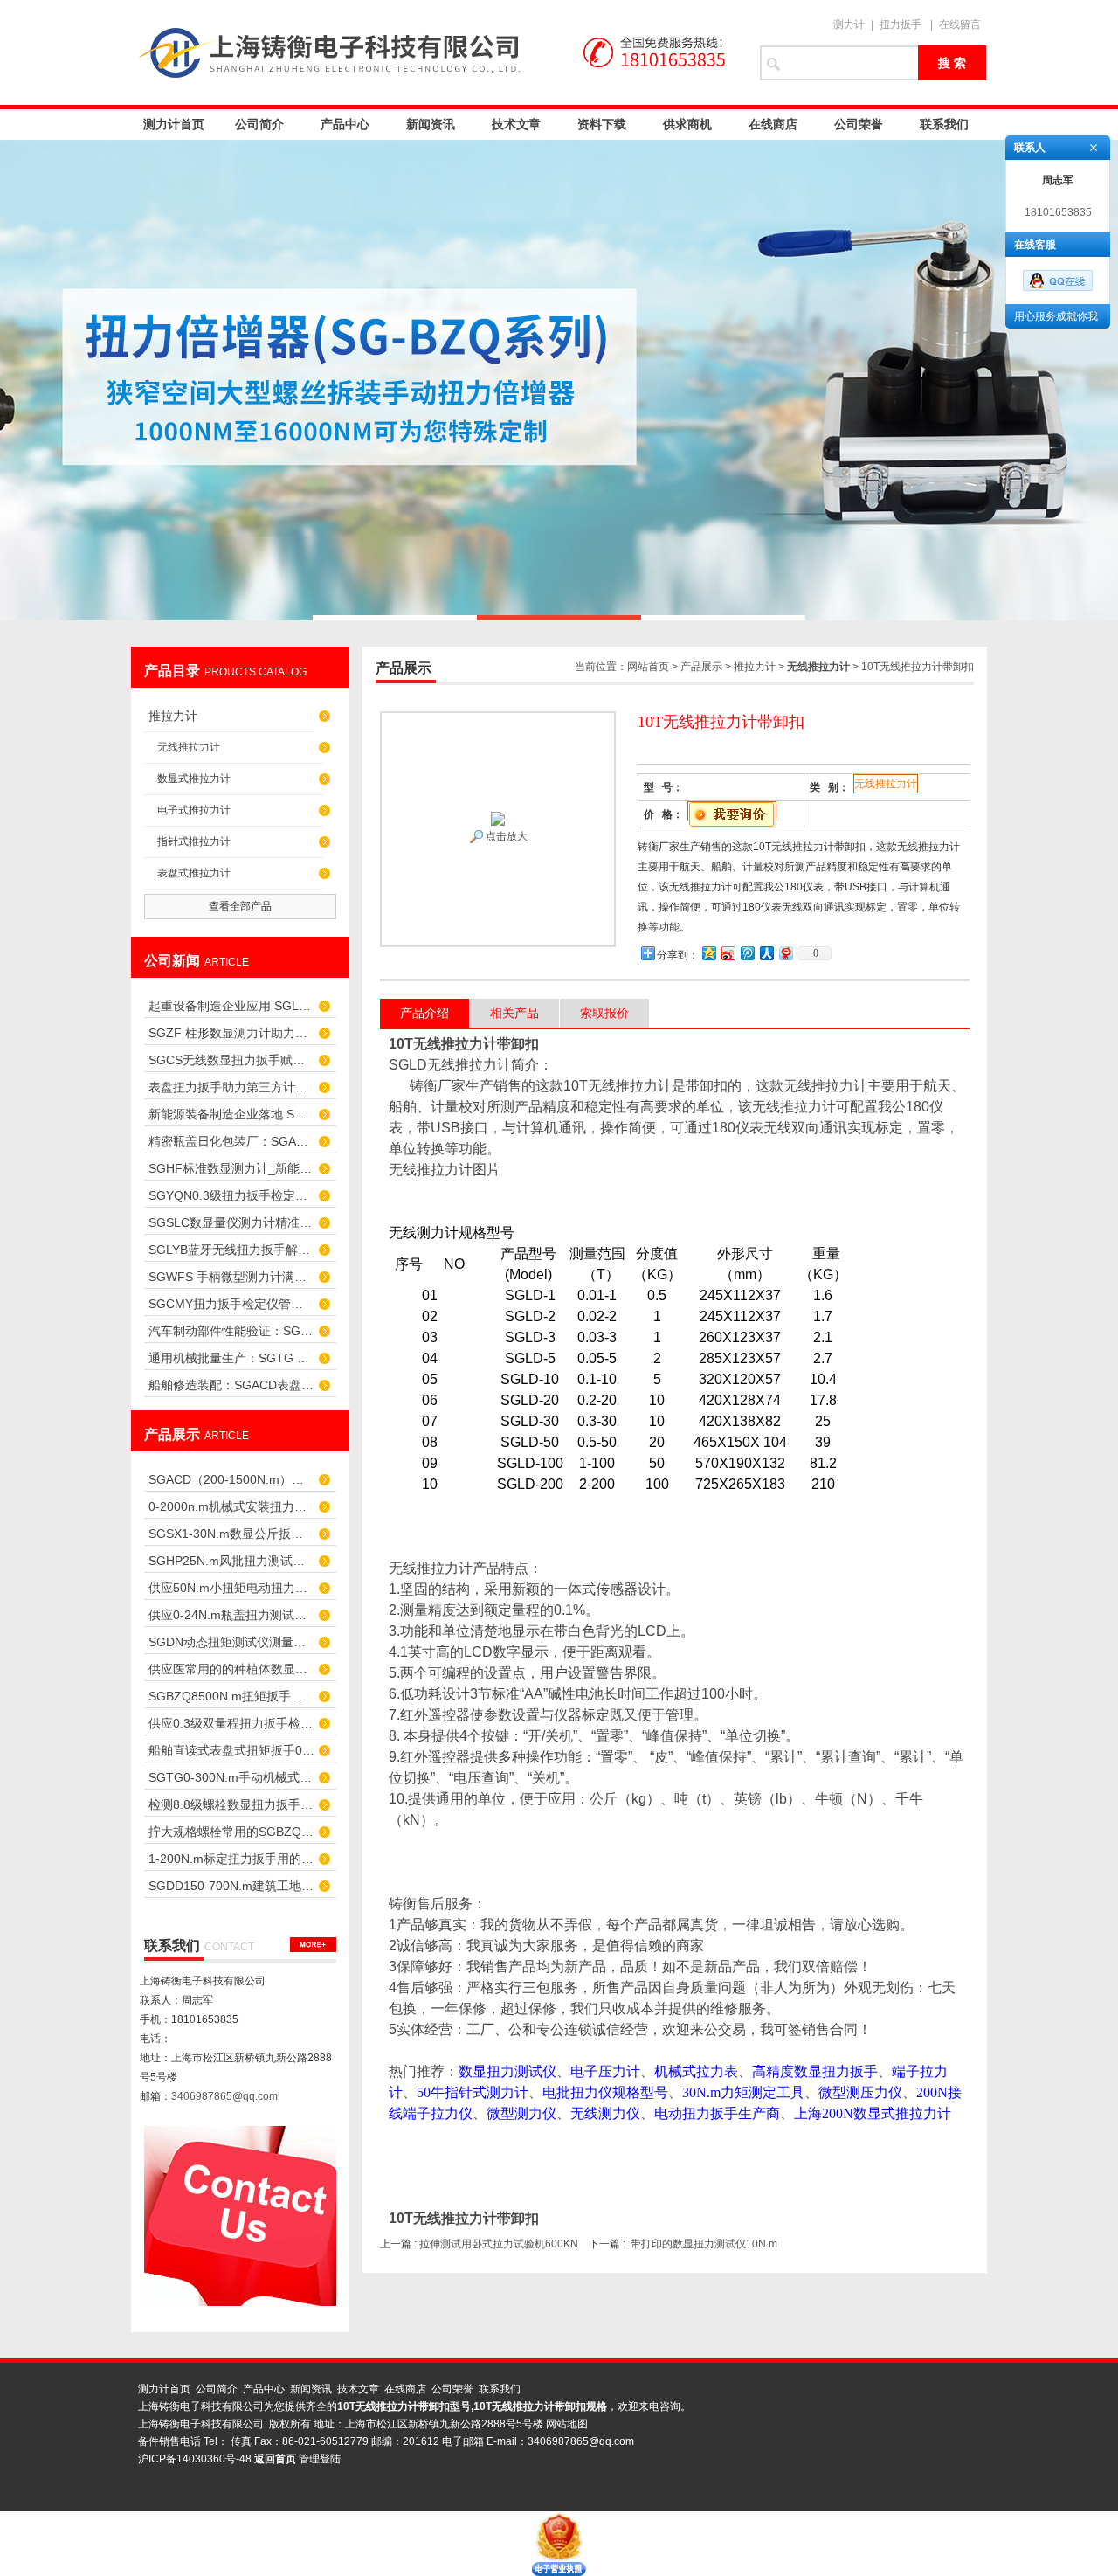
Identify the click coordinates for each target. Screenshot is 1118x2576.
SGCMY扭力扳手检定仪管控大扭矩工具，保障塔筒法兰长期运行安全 (231, 1304)
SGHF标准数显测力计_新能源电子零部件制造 (231, 1168)
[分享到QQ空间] (708, 953)
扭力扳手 (901, 24)
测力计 (849, 24)
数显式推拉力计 (194, 779)
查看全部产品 (240, 906)
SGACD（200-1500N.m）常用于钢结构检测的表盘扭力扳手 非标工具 (231, 1479)
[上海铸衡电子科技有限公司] (437, 52)
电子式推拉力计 (194, 810)
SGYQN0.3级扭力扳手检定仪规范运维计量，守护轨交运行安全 (231, 1195)
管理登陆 (320, 2459)
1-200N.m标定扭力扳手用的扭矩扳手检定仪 (231, 1859)
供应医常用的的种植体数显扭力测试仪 (231, 1669)
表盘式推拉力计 (194, 873)
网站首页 (648, 667)
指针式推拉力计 (194, 841)
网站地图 (567, 2424)
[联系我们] (313, 1945)
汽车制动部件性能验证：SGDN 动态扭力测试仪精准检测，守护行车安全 (231, 1331)
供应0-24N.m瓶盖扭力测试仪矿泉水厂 (231, 1615)
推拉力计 (173, 716)
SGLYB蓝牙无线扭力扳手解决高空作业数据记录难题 (231, 1250)
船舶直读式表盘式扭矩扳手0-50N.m (231, 1750)
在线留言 (960, 24)
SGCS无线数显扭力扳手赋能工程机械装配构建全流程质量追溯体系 (231, 1060)
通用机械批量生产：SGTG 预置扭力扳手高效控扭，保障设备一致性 (231, 1358)
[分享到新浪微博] (728, 953)
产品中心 (345, 124)
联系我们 (944, 124)
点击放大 (505, 836)
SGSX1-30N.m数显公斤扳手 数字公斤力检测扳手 (231, 1534)
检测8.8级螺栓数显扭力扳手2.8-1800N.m (231, 1804)
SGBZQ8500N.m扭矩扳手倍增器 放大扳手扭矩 (231, 1696)
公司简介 (259, 124)
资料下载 (602, 124)
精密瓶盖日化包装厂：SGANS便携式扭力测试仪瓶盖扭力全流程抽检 (231, 1141)
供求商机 (687, 124)
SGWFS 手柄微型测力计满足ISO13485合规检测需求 (231, 1277)
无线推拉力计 (189, 747)
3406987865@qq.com (224, 2096)
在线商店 (773, 124)
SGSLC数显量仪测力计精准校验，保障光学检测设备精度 (231, 1222)
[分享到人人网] (766, 953)
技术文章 (516, 124)
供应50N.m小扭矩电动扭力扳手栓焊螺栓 (231, 1588)
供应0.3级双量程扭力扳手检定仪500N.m (231, 1723)
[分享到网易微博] (785, 953)
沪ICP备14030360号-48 (195, 2459)
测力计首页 (174, 124)
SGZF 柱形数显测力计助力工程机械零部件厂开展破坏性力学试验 (231, 1033)
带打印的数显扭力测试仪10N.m (704, 2244)
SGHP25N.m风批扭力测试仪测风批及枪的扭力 (231, 1561)
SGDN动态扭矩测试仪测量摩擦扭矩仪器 (231, 1642)
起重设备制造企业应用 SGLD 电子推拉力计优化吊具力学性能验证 (231, 1006)
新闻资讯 (431, 124)
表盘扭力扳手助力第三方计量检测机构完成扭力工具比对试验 (231, 1087)
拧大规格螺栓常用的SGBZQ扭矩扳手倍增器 (231, 1832)
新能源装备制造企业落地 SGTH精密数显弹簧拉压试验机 (231, 1114)
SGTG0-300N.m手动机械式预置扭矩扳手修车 (231, 1777)
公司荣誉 (859, 124)
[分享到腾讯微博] (747, 953)
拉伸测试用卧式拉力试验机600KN (499, 2244)
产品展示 (701, 667)
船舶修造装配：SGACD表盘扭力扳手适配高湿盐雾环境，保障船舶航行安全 (231, 1385)
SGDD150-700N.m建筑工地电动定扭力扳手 (231, 1886)
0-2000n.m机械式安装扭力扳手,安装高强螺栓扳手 (231, 1506)
